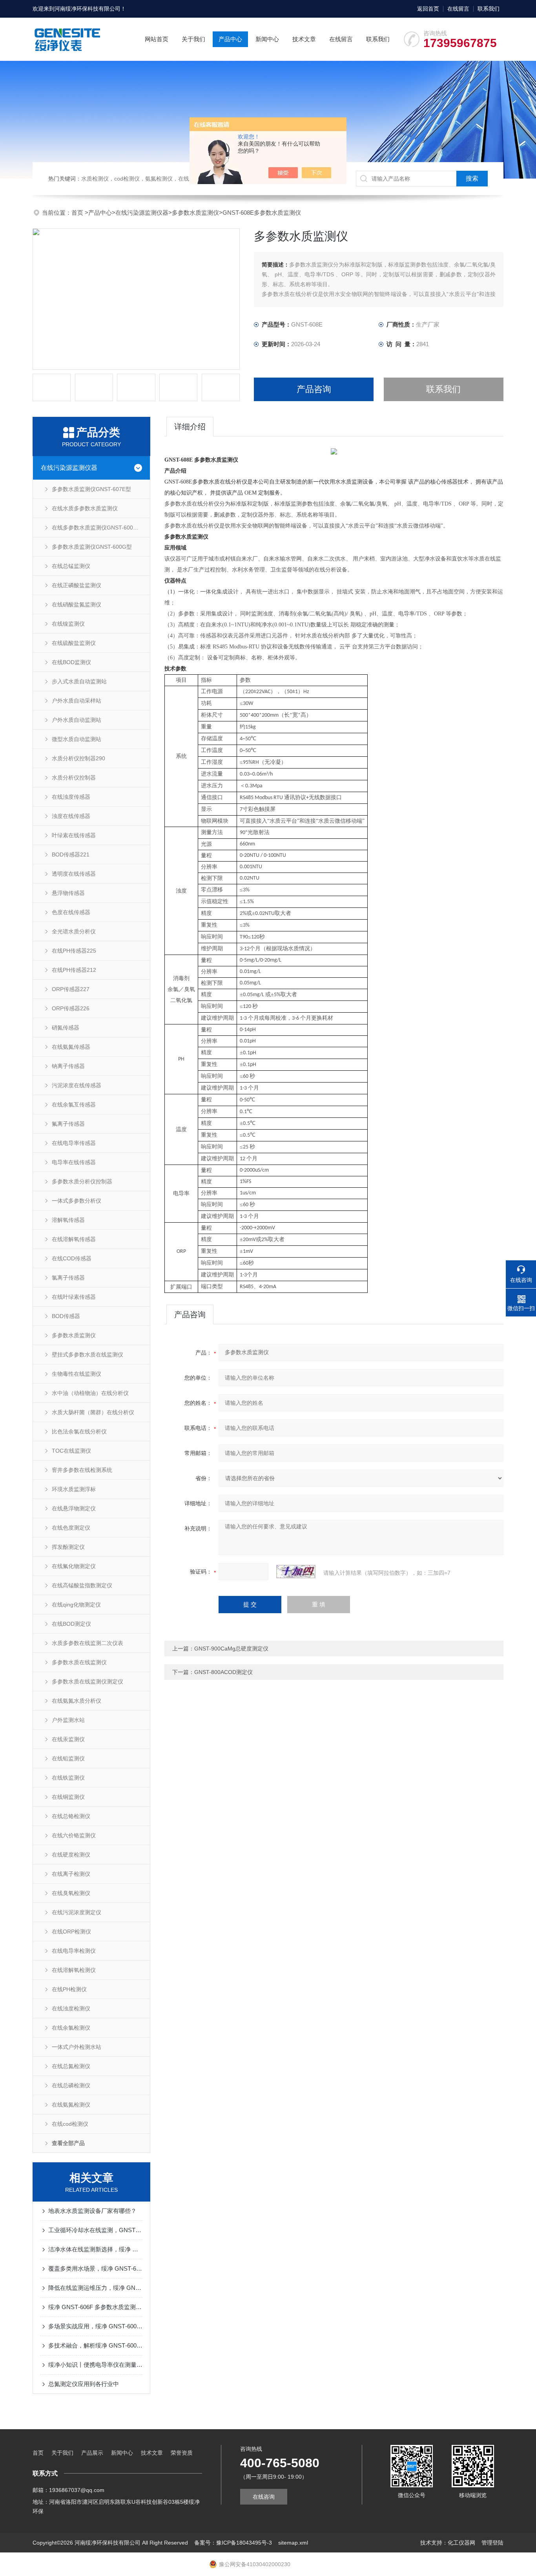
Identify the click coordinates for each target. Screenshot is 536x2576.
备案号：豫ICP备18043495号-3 (233, 2543)
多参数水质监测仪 (195, 213)
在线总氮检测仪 (71, 2066)
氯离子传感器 (68, 1278)
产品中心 (230, 39)
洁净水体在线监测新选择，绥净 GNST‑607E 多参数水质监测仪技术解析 (95, 2249)
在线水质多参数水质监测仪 (85, 508)
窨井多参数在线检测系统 (82, 1470)
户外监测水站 (68, 1720)
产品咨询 (314, 389)
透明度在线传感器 (74, 874)
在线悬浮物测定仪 (74, 1508)
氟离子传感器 (68, 1124)
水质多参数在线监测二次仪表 (88, 1643)
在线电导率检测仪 (74, 1951)
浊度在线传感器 (71, 816)
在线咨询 (264, 2497)
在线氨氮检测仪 (71, 2105)
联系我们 (489, 9)
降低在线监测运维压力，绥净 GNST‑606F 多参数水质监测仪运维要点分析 (95, 2288)
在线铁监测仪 (68, 1778)
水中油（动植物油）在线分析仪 (90, 1393)
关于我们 (193, 39)
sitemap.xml (293, 2543)
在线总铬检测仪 (71, 1816)
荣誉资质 (182, 2453)
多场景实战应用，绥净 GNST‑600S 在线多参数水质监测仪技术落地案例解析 (95, 2326)
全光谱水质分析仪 (74, 931)
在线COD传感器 (72, 1258)
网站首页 (157, 39)
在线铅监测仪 (68, 1758)
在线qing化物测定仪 (76, 1605)
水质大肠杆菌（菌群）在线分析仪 (93, 1412)
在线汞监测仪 (68, 1739)
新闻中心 (267, 39)
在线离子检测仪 (71, 1874)
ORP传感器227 (71, 989)
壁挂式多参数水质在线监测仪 (88, 1355)
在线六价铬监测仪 (74, 1835)
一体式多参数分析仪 (77, 1201)
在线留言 (458, 9)
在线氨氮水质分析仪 (77, 1701)
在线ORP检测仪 (71, 1932)
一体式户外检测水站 (77, 2047)
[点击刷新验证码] (296, 1572)
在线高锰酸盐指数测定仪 (82, 1585)
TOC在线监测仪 (71, 1451)
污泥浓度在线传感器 (77, 1085)
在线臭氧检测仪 (71, 1893)
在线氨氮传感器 (71, 1047)
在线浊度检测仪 (71, 2008)
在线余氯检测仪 (71, 2028)
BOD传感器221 (71, 854)
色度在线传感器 (71, 912)
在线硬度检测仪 (71, 1855)
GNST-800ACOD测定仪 (223, 1672)
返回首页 (428, 9)
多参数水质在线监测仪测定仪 (88, 1681)
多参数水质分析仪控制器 (82, 1181)
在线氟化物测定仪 (74, 1566)
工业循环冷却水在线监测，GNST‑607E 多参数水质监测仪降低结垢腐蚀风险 (95, 2230)
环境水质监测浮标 (74, 1489)
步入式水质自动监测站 (79, 681)
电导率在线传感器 (74, 1162)
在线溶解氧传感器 (74, 1239)
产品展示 (92, 2453)
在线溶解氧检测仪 (74, 1970)
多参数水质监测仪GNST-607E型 (91, 489)
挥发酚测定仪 (68, 1547)
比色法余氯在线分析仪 (79, 1431)
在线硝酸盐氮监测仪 (77, 604)
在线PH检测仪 (69, 1989)
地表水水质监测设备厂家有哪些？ (92, 2211)
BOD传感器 (66, 1316)
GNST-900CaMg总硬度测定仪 (231, 1649)
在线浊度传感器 (71, 797)
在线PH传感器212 (74, 970)
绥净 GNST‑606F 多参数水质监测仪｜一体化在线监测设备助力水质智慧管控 (95, 2307)
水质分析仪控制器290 (78, 758)
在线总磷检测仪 (71, 2085)
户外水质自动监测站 (77, 720)
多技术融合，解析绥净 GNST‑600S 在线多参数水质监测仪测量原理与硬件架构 (95, 2345)
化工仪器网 (461, 2543)
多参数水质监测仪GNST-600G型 (92, 547)
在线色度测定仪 (71, 1528)
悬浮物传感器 (68, 893)
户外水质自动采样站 (77, 701)
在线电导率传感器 (74, 1143)
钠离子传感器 (68, 1066)
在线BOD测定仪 (71, 1624)
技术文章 (304, 39)
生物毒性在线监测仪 (77, 1374)
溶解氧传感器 (68, 1220)
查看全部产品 (68, 2143)
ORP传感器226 (71, 1008)
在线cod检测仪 (70, 2124)
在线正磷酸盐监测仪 (77, 585)
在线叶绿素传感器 (74, 1297)
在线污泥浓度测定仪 (77, 1912)
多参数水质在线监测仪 (79, 1662)
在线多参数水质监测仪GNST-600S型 (97, 528)
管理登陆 (492, 2543)
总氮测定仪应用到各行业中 (84, 2384)
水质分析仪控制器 (74, 778)
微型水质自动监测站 (77, 739)
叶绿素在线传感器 (74, 835)
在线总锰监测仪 (71, 566)
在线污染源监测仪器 (142, 213)
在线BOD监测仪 (71, 662)
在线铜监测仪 (68, 1797)
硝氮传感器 (66, 1028)
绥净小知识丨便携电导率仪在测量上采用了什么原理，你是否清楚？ (95, 2365)
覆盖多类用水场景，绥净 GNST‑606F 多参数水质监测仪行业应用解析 (95, 2268)
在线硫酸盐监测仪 (74, 643)
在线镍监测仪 (68, 624)
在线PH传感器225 (74, 951)
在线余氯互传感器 (74, 1105)
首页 (78, 213)
